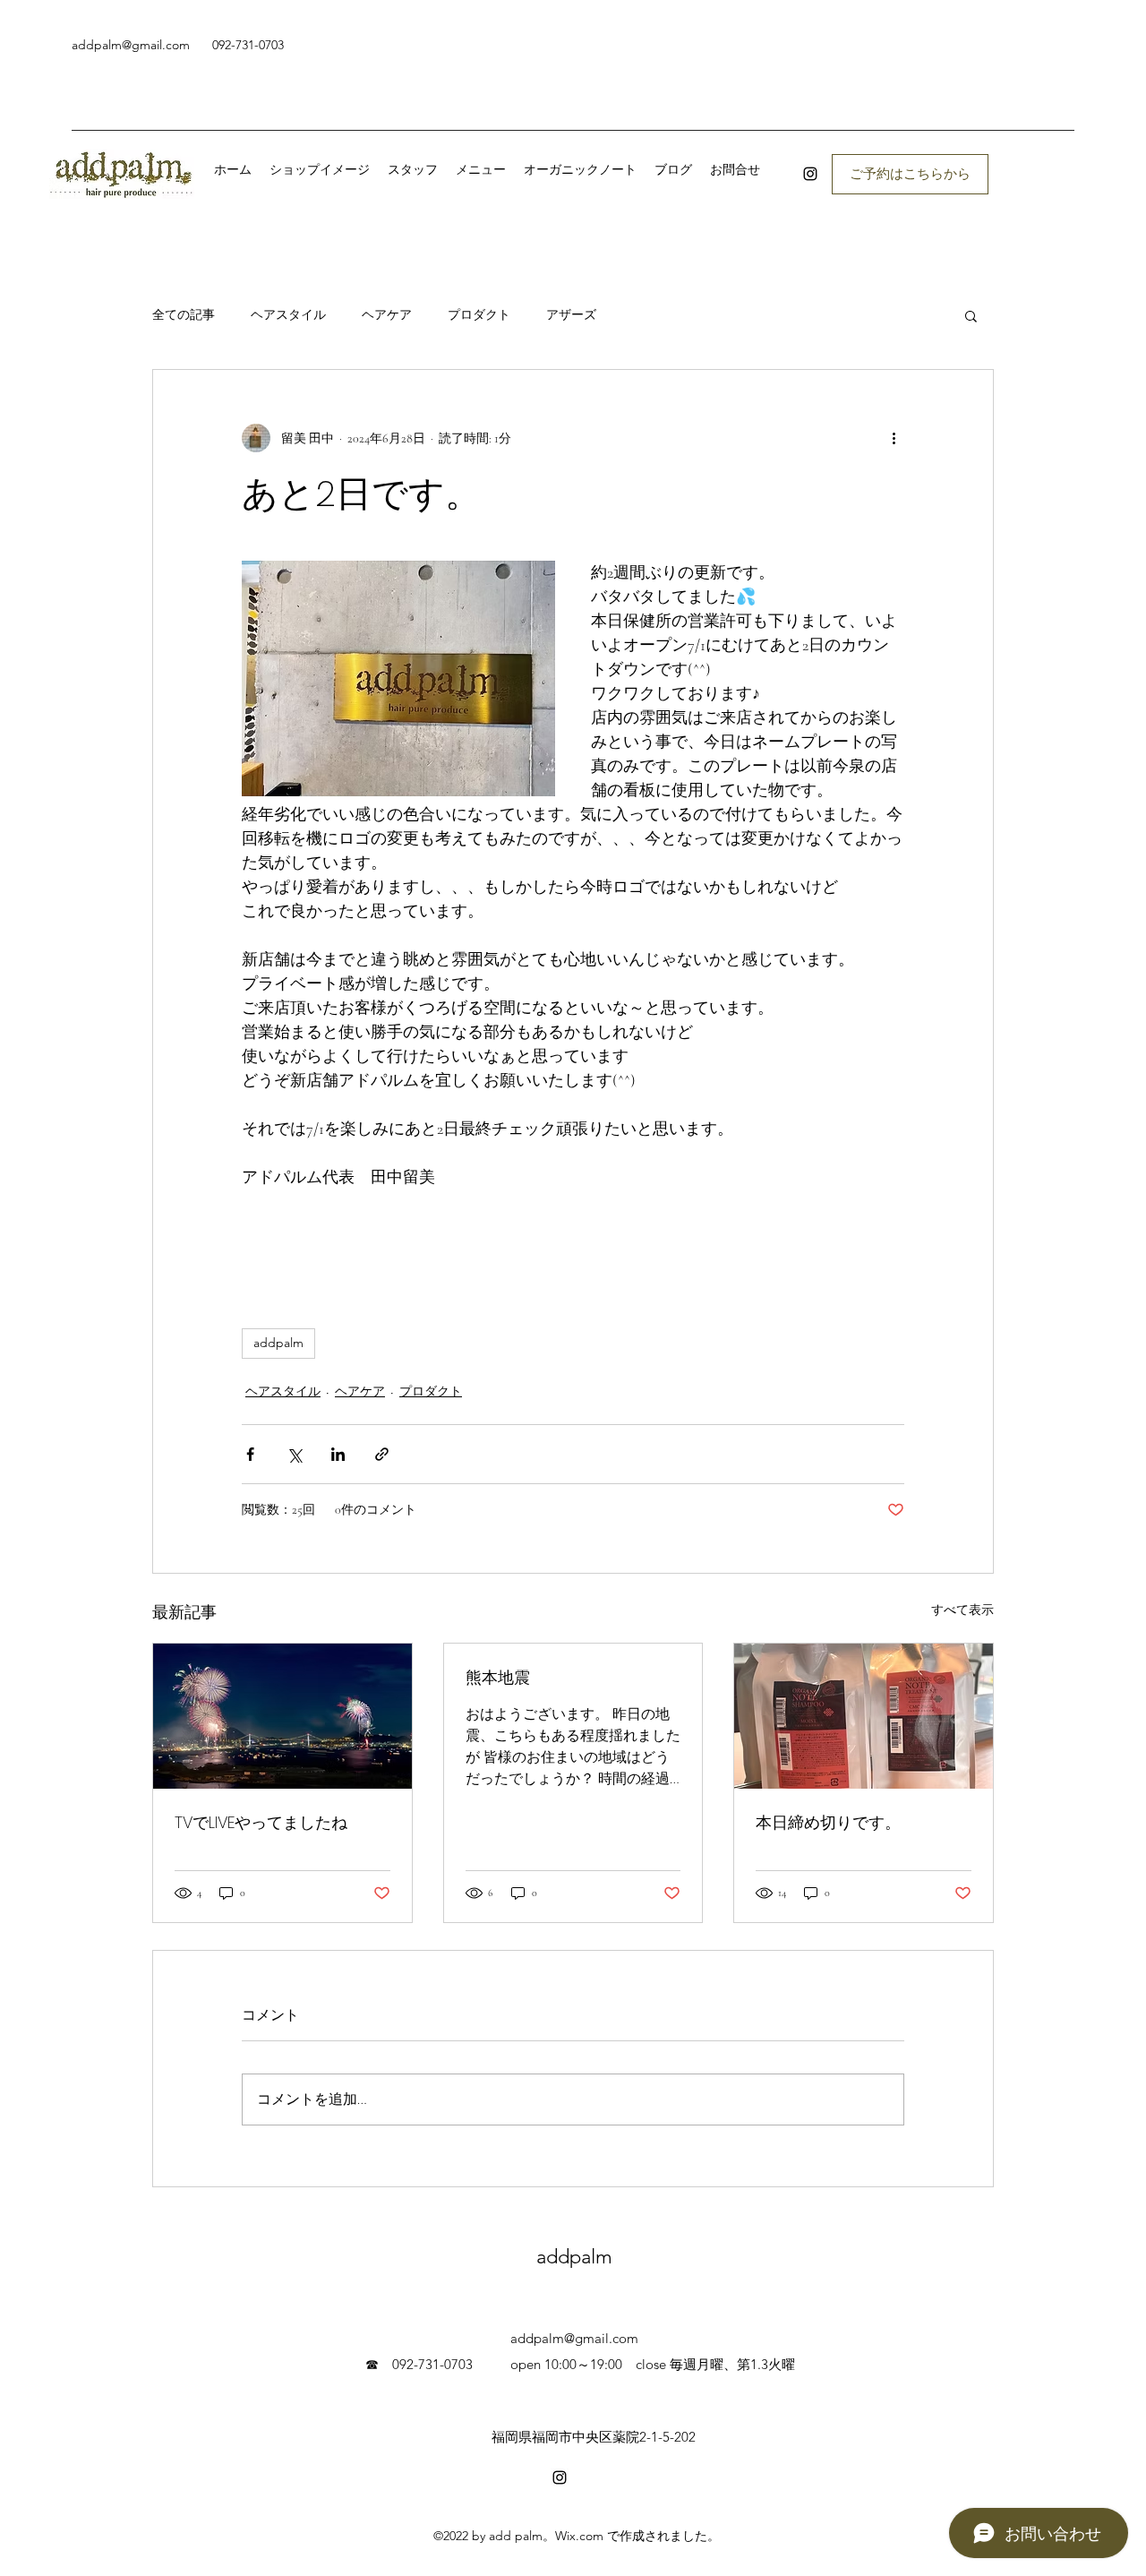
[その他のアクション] (894, 438)
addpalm (278, 1343)
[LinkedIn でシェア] (338, 1454)
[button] (971, 315)
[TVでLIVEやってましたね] (282, 1716)
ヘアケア (387, 315)
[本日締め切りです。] (864, 1716)
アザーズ (571, 315)
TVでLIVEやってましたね (261, 1822)
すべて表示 (962, 1610)
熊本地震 (498, 1677)
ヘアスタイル (288, 315)
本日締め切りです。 (828, 1822)
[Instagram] (810, 174)
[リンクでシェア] (382, 1454)
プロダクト (479, 315)
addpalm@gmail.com (131, 45)
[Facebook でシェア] (250, 1454)
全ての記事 (184, 315)
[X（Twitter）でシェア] (294, 1454)
